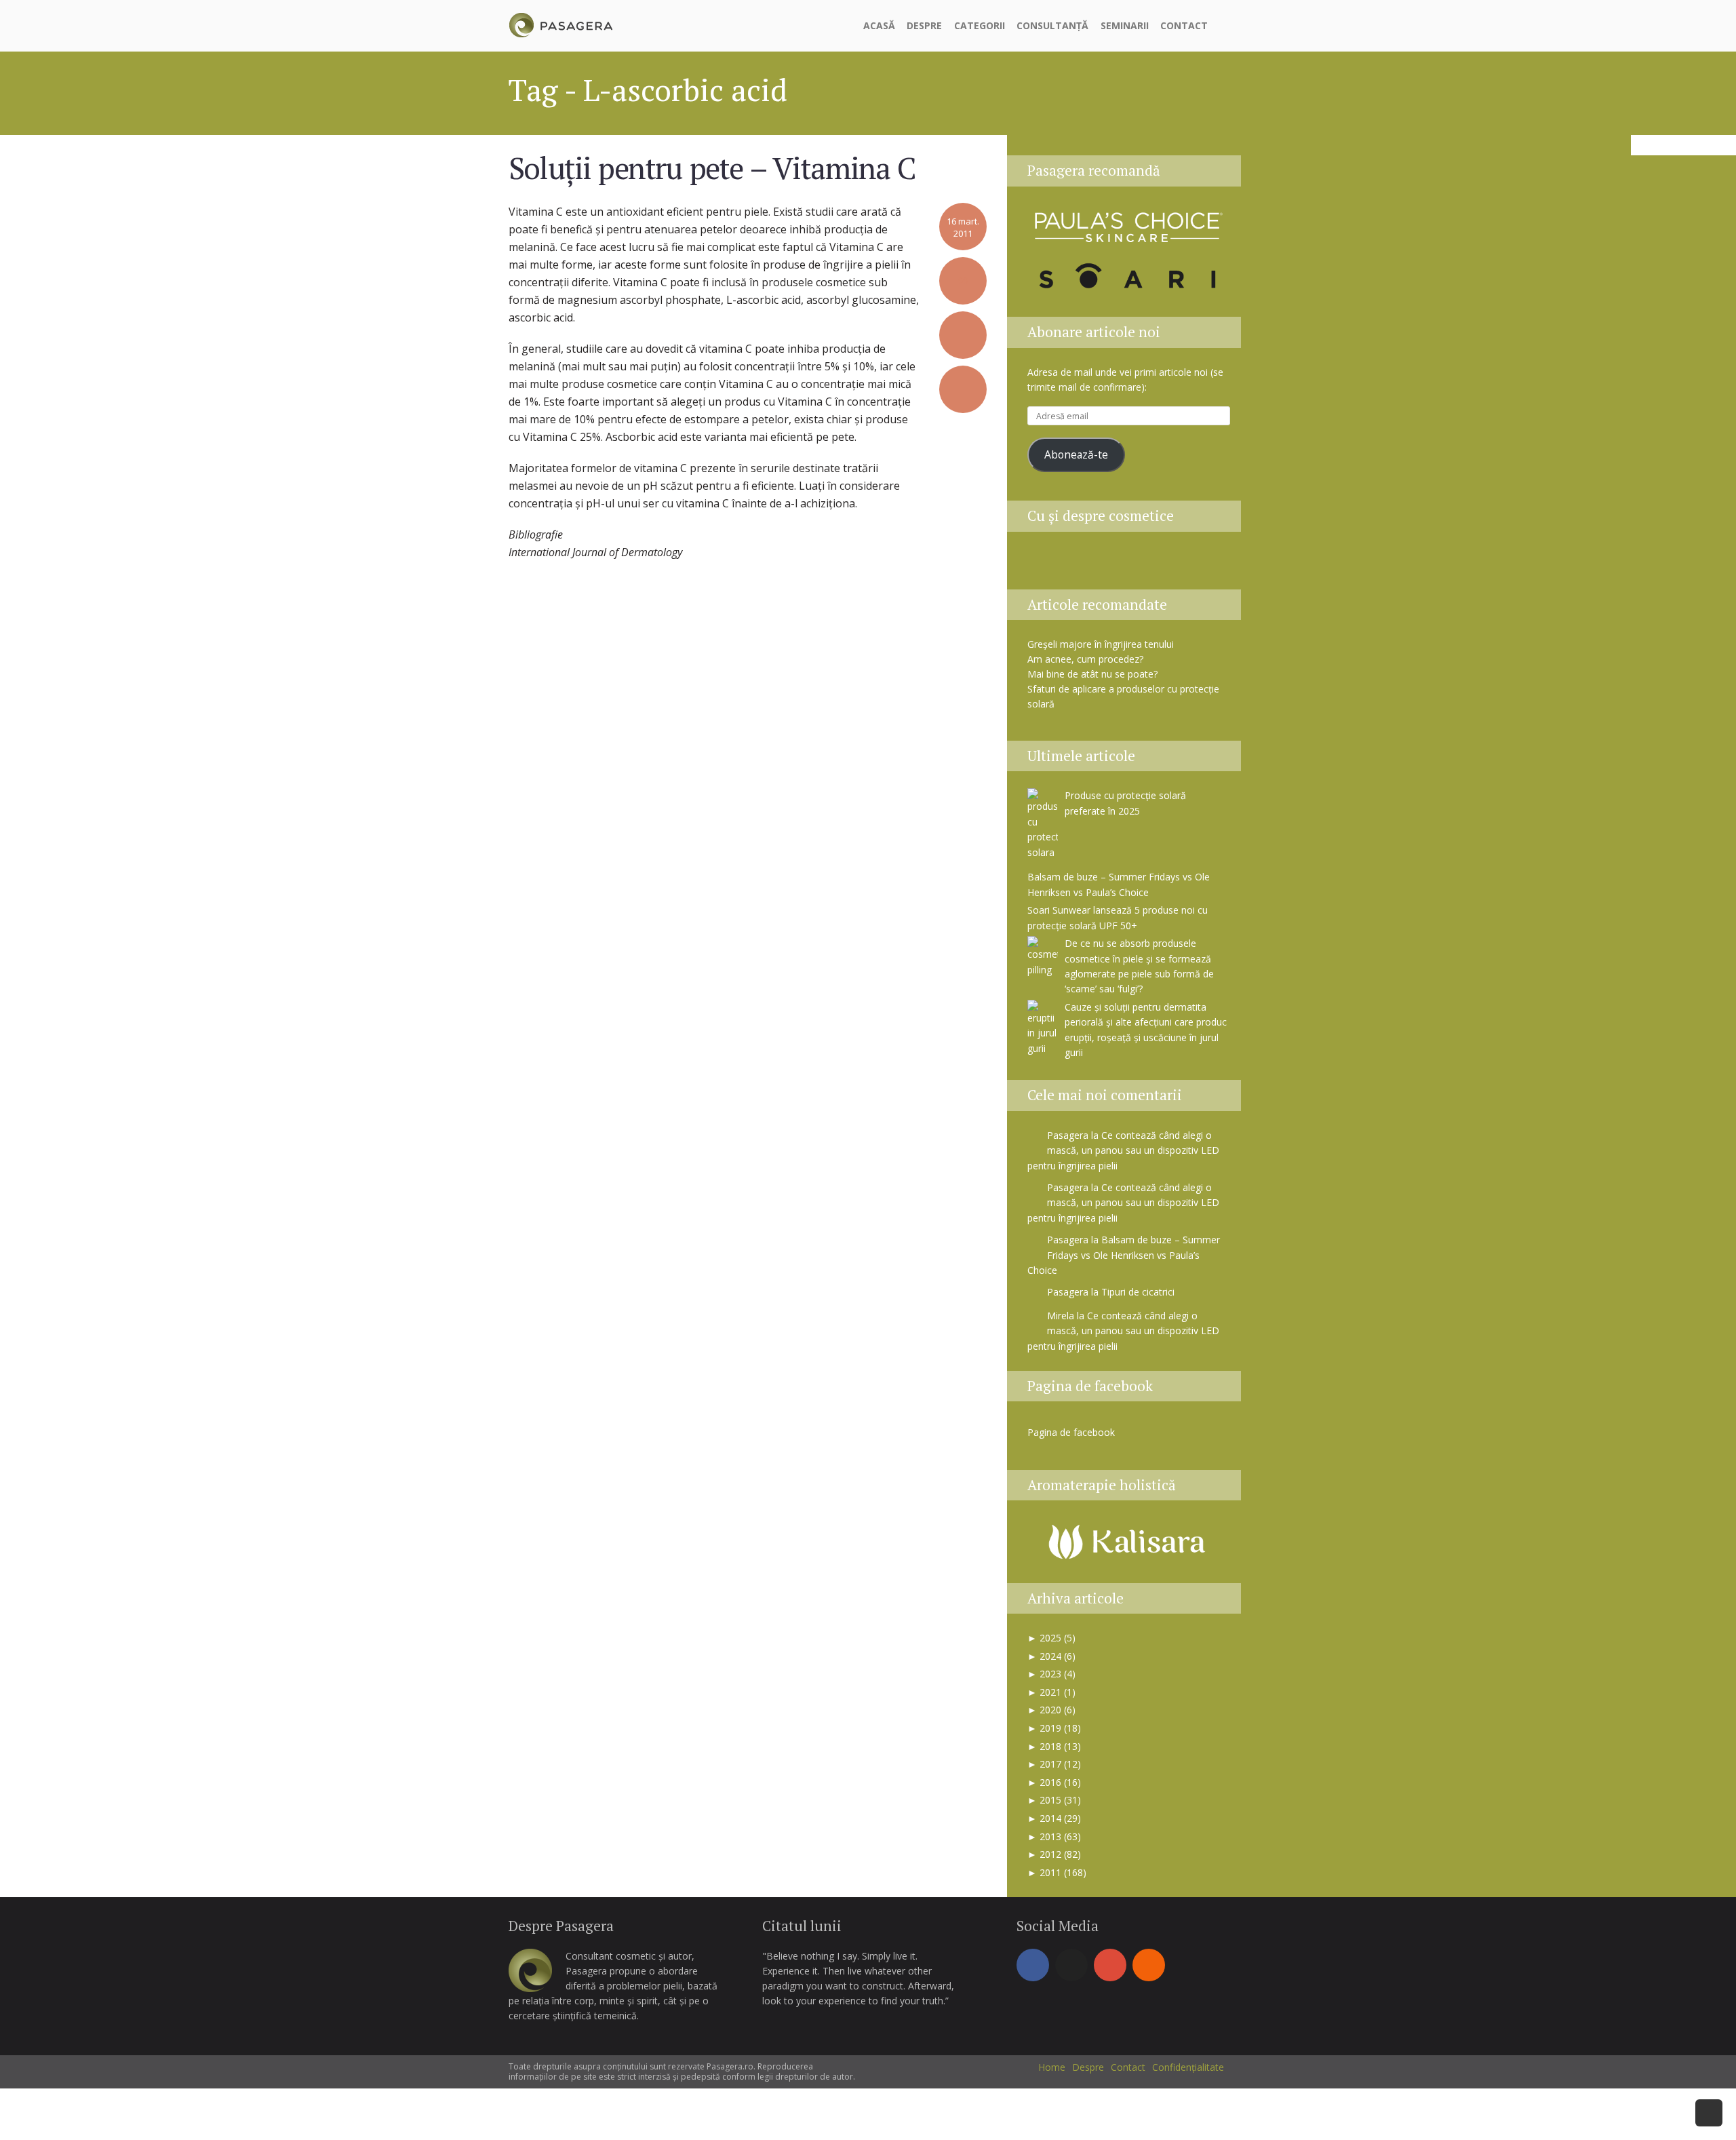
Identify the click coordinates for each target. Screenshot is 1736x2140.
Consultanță (1052, 25)
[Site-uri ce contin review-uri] (1147, 565)
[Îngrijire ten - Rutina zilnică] (1079, 565)
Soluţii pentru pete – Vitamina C (712, 168)
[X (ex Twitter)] (1071, 1965)
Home (1052, 2067)
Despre (924, 25)
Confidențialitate (1188, 2067)
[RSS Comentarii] (1212, 565)
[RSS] (1149, 1965)
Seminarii (1125, 25)
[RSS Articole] (1181, 565)
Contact (1184, 25)
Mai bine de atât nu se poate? (1092, 674)
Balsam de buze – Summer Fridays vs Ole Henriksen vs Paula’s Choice (1124, 1255)
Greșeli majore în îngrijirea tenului (1101, 644)
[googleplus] (1110, 1965)
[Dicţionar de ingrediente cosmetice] (1113, 565)
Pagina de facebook (1090, 1386)
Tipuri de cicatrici (1138, 1292)
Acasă (879, 25)
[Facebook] (1033, 1965)
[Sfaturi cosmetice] (560, 23)
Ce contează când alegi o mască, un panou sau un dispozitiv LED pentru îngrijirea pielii (1123, 1150)
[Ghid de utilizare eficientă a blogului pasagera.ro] (1045, 565)
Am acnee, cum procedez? (1085, 659)
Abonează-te (1076, 454)
